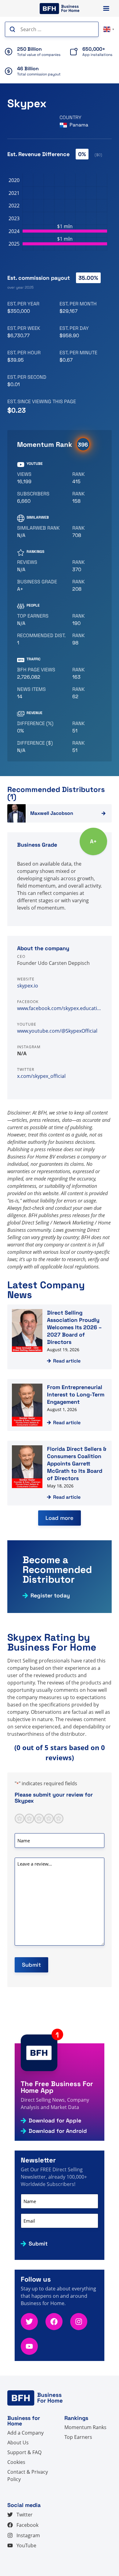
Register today (50, 1596)
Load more (60, 1518)
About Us (18, 2443)
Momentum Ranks (85, 2427)
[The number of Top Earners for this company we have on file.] (42, 620)
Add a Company (25, 2433)
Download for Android (58, 2131)
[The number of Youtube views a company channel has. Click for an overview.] (42, 478)
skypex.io (28, 986)
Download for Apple (55, 2121)
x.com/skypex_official (41, 1076)
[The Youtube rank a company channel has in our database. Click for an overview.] (85, 478)
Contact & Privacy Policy (28, 2476)
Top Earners (78, 2437)
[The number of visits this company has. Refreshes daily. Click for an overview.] (42, 673)
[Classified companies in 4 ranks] (42, 586)
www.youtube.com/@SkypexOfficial (57, 1031)
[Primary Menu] (106, 8)
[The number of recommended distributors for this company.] (42, 639)
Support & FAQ (24, 2452)
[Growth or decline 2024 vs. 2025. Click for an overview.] (42, 727)
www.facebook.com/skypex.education (60, 1008)
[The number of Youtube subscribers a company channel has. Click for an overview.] (42, 498)
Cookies (16, 2462)
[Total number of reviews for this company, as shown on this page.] (42, 566)
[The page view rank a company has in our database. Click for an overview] (85, 673)
